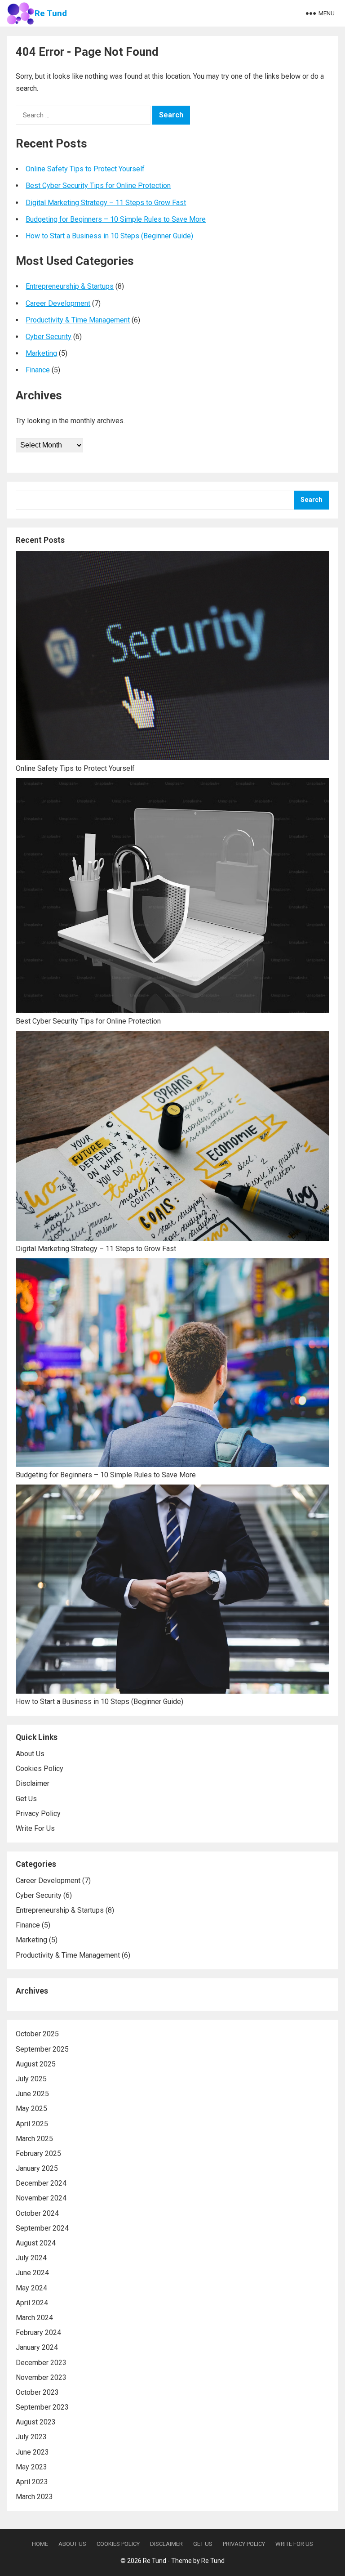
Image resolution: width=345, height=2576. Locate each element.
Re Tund (51, 13)
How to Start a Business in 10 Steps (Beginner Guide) (109, 236)
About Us (30, 1754)
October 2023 (37, 2392)
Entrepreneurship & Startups (70, 286)
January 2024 (37, 2347)
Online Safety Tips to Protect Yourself (85, 169)
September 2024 (42, 2228)
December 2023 (41, 2363)
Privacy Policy (38, 1813)
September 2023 (42, 2407)
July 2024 (31, 2258)
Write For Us (35, 1828)
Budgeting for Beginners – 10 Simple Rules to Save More (116, 219)
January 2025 (37, 2168)
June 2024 (32, 2273)
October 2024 (37, 2213)
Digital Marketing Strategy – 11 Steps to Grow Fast (106, 203)
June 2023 (32, 2452)
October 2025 (37, 2034)
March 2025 (34, 2139)
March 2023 (34, 2497)
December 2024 (41, 2183)
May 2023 (31, 2467)
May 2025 (31, 2109)
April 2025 (32, 2124)
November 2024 (41, 2198)
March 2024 (34, 2318)
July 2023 (31, 2437)
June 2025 (32, 2094)
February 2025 (38, 2153)
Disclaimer (33, 1783)
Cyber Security (49, 337)
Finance (38, 370)
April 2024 (32, 2303)
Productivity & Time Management (78, 320)
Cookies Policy (40, 1769)
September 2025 (42, 2049)
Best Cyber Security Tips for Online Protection (98, 186)
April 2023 (32, 2482)
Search (312, 500)
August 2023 (36, 2422)
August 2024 (36, 2243)
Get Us (26, 1799)
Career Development (58, 303)
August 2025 (36, 2064)
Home (40, 2544)
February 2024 (38, 2332)
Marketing (41, 353)
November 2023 (41, 2377)
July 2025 (31, 2079)
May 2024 (31, 2288)
